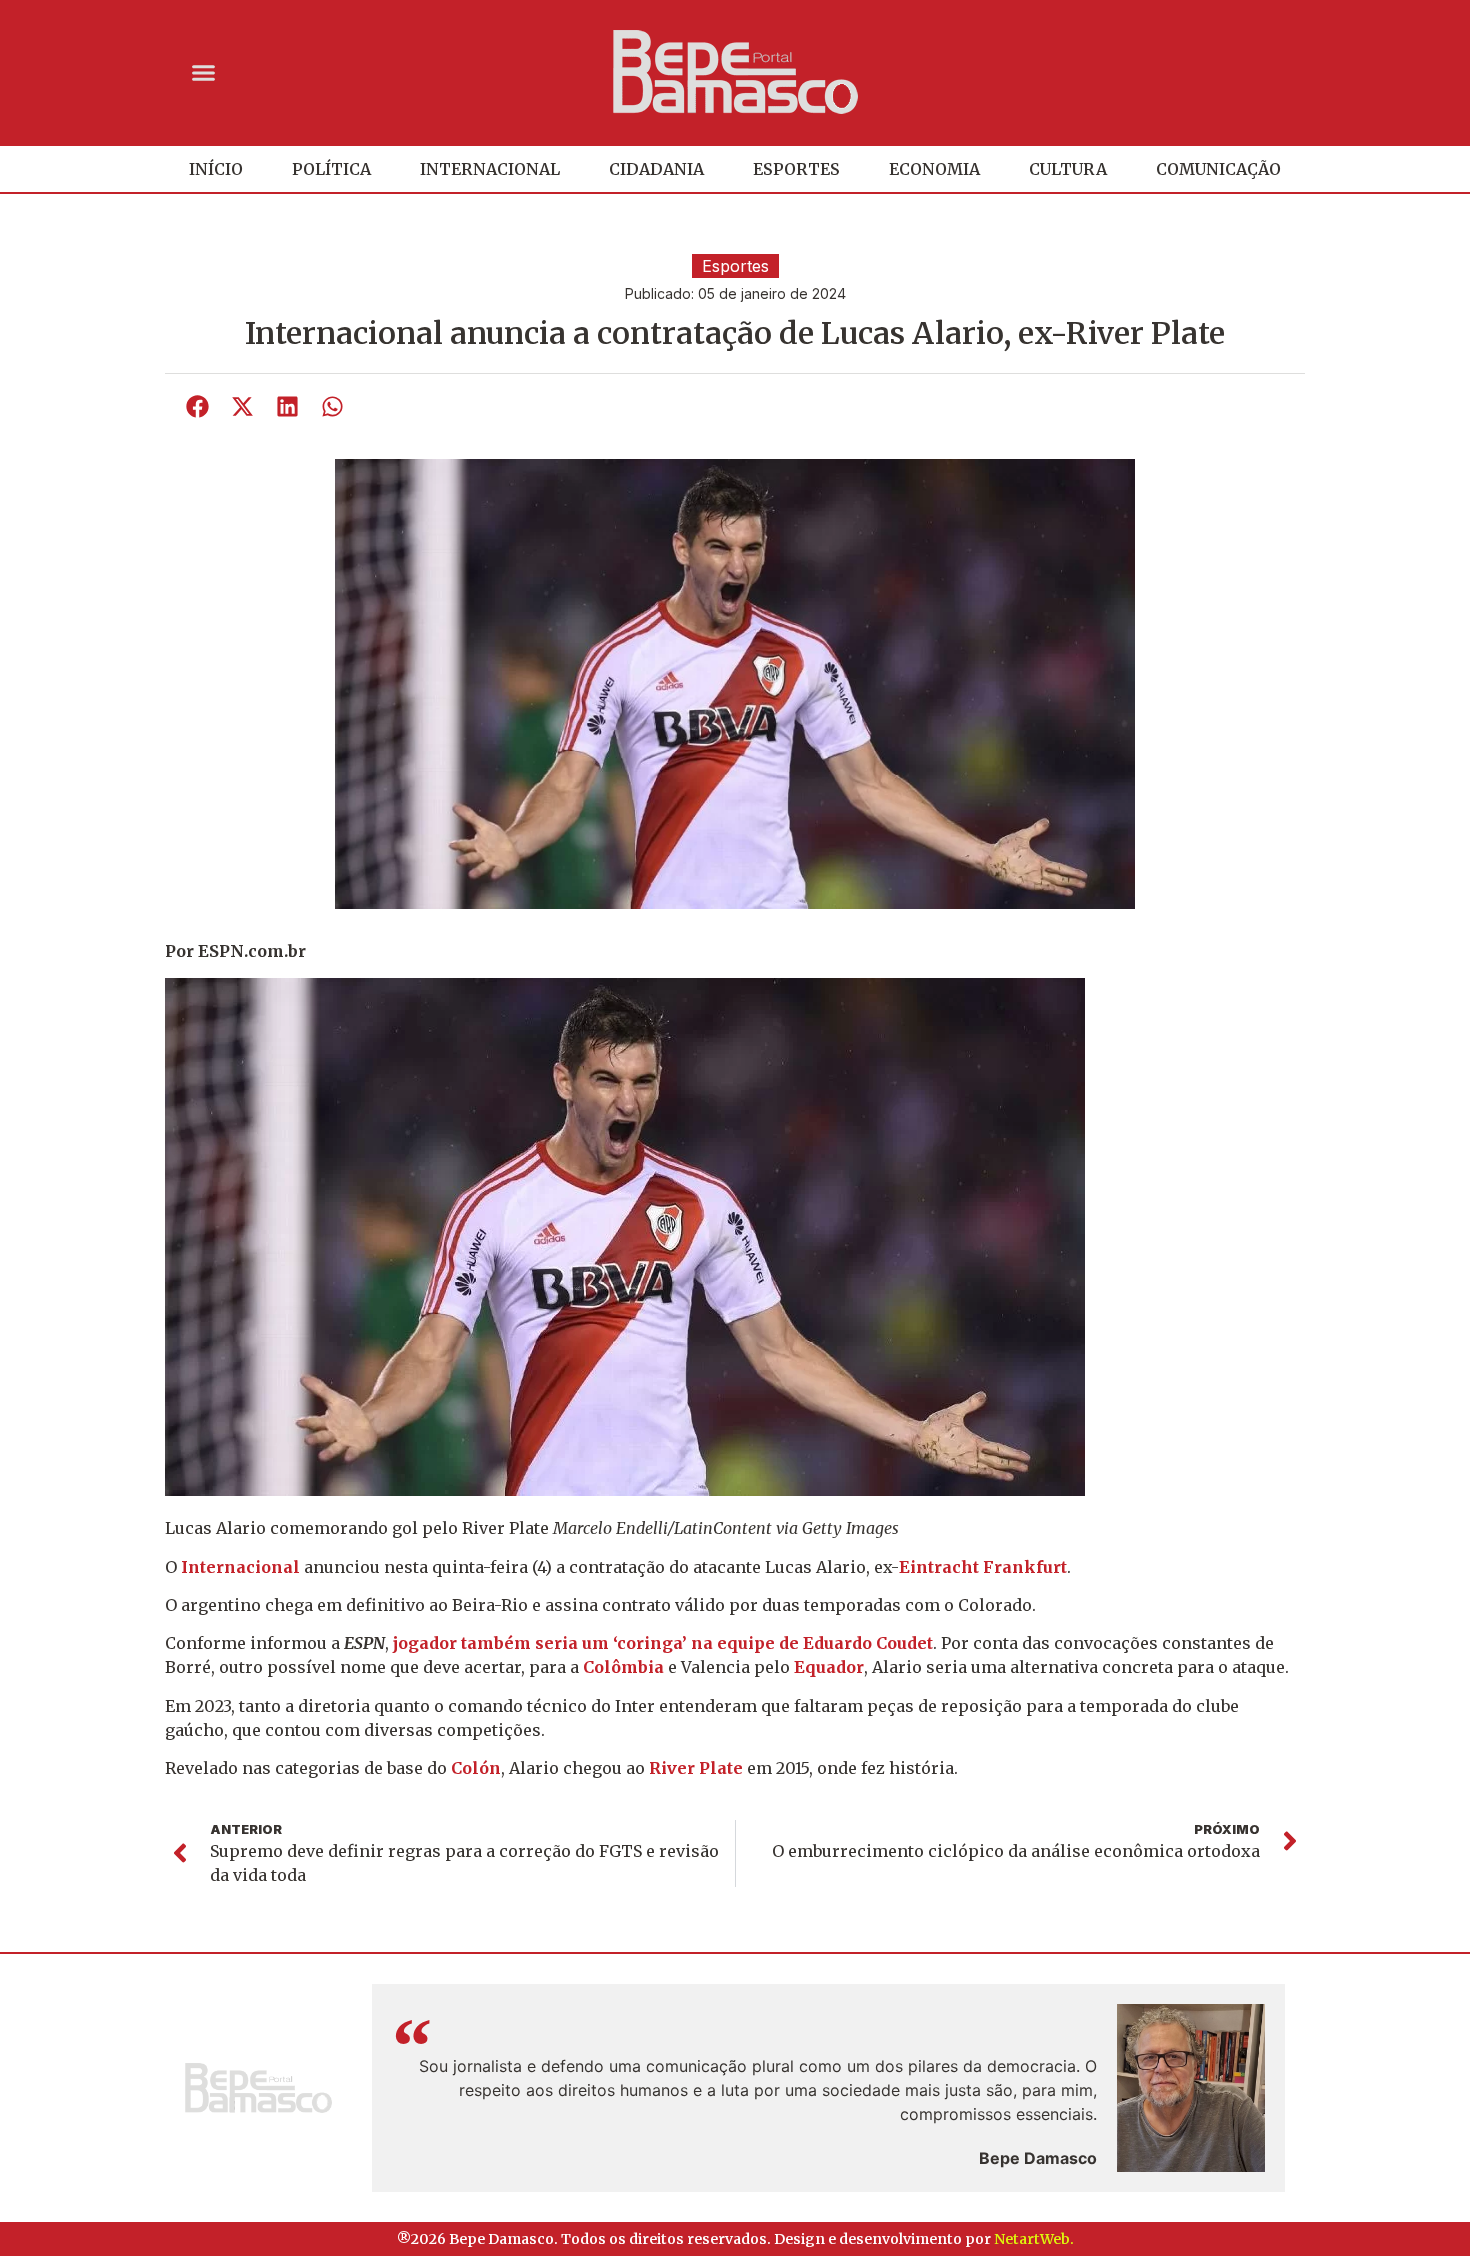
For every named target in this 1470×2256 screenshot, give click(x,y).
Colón (476, 1768)
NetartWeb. (1034, 2239)
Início (216, 169)
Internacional (490, 169)
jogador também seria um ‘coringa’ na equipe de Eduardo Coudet (663, 1643)
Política (331, 169)
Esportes (796, 169)
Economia (934, 169)
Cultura (1068, 169)
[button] (204, 72)
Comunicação (1218, 169)
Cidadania (656, 169)
